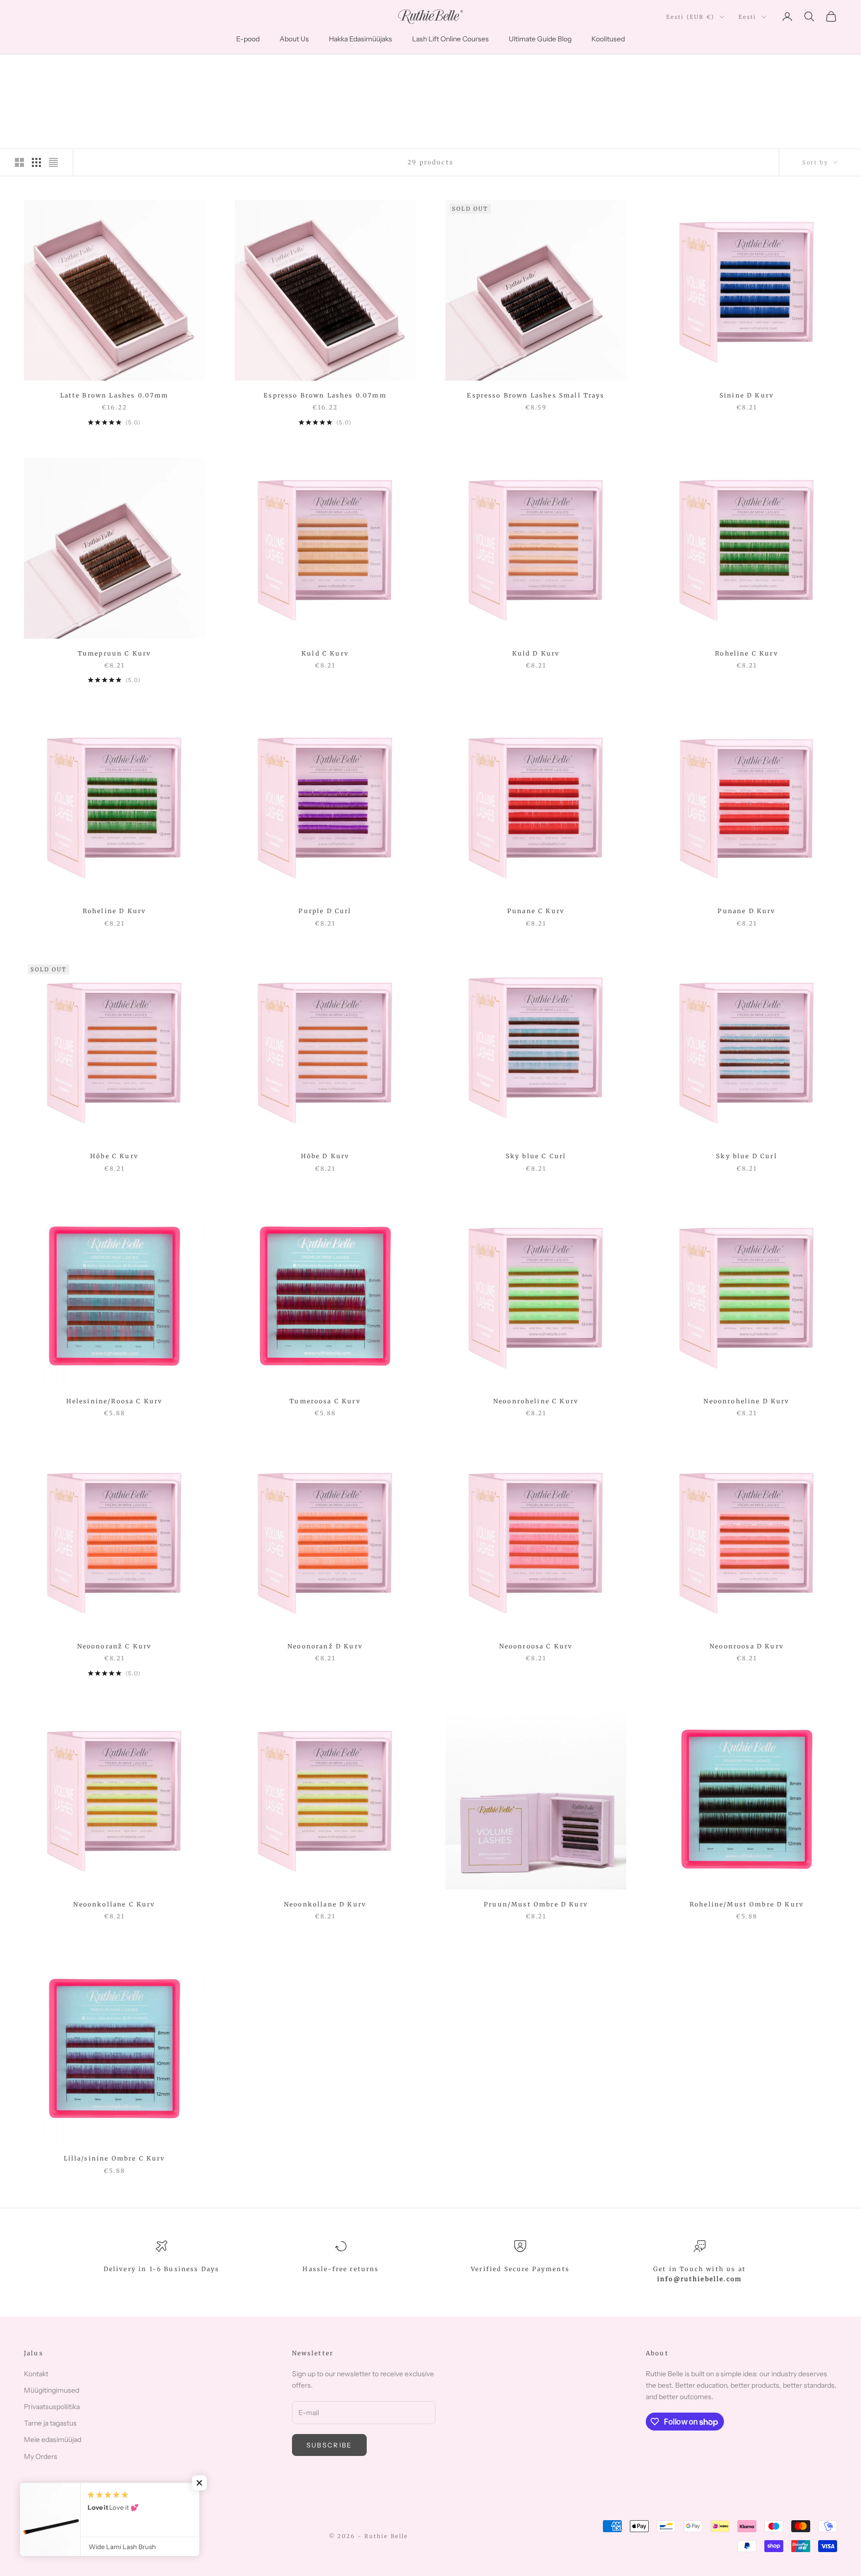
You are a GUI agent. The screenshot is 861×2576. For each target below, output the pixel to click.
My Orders (41, 2456)
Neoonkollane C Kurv (114, 1904)
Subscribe (329, 2445)
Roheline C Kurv (746, 653)
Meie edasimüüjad (53, 2440)
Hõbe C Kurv (114, 1156)
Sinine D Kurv (747, 395)
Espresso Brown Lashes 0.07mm (325, 395)
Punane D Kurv (746, 911)
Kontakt (36, 2374)
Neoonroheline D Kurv (746, 1401)
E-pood (248, 39)
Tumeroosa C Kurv (325, 1401)
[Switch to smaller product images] (36, 162)
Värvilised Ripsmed (115, 68)
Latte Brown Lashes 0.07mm (115, 395)
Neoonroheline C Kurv (536, 1401)
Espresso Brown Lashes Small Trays (536, 395)
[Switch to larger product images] (19, 162)
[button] (199, 2483)
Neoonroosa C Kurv (536, 1646)
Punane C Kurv (536, 911)
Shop (62, 68)
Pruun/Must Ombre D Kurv (536, 1904)
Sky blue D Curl (746, 1156)
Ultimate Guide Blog (540, 39)
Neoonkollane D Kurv (325, 1904)
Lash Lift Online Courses (450, 39)
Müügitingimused (52, 2390)
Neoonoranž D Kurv (325, 1646)
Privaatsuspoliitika (52, 2407)
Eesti (747, 17)
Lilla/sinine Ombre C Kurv (115, 2158)
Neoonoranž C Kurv (115, 1646)
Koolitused (608, 39)
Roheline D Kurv (114, 911)
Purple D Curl (325, 911)
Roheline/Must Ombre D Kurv (747, 1904)
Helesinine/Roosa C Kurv (115, 1401)
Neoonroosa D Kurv (747, 1646)
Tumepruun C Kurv (115, 653)
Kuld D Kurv (536, 653)
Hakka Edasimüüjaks (360, 39)
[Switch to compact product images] (53, 162)
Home (33, 68)
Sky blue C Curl (536, 1156)
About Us (294, 39)
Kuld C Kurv (325, 653)
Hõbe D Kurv (325, 1156)
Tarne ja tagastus (50, 2423)
